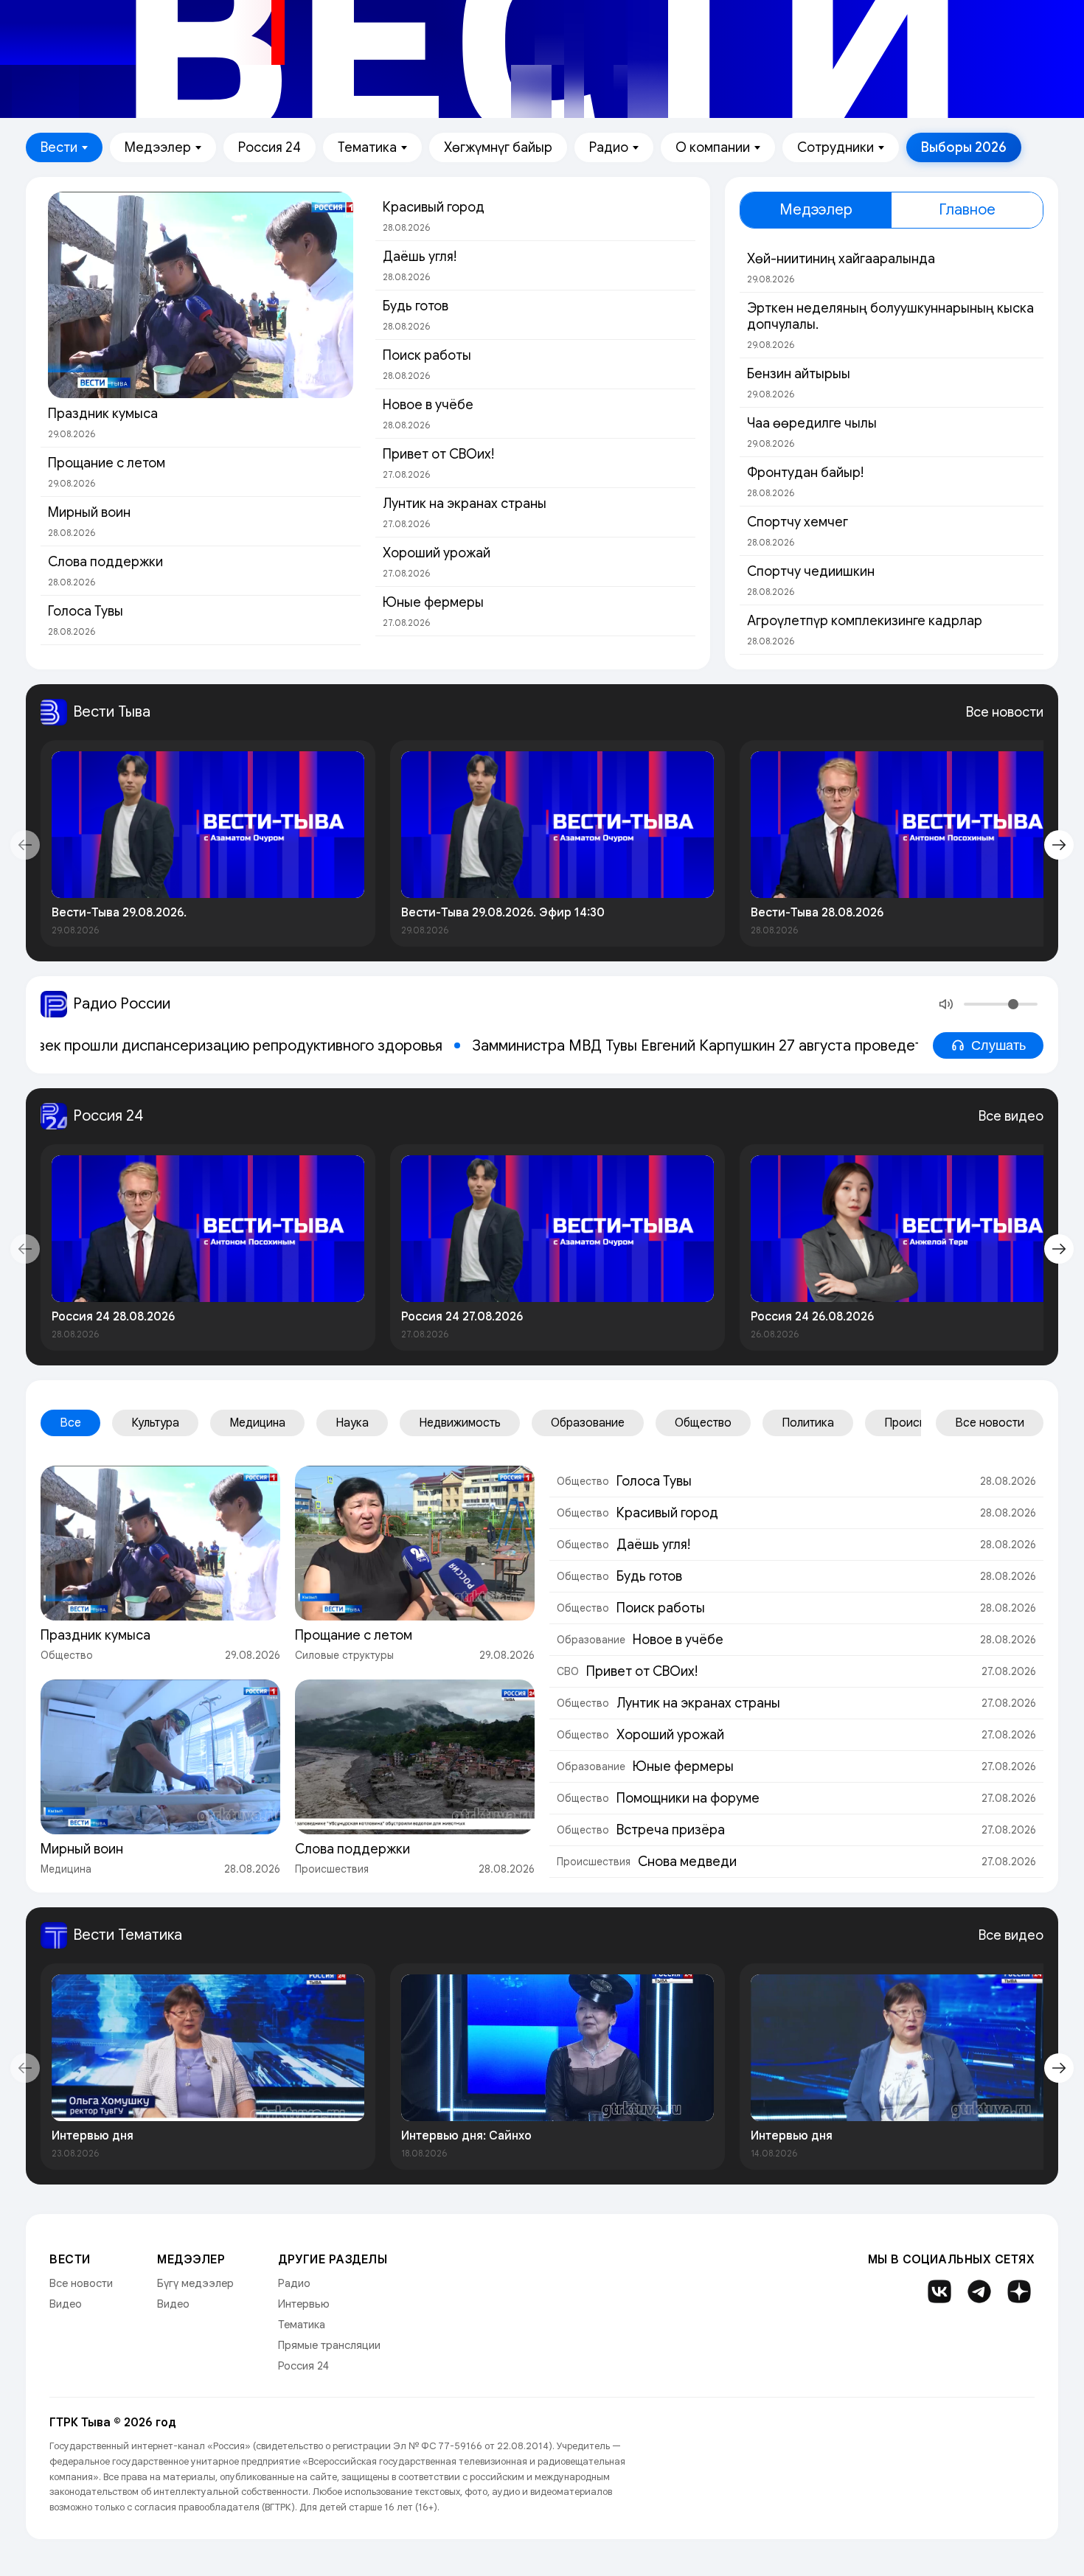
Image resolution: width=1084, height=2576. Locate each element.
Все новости (1005, 712)
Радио (609, 147)
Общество (703, 1423)
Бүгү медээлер (195, 2283)
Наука (352, 1423)
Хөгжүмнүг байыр (498, 147)
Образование (588, 1423)
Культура (155, 1423)
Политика (808, 1423)
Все (70, 1423)
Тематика (367, 147)
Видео (66, 2304)
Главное (967, 210)
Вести (59, 147)
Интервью (304, 2304)
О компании (713, 147)
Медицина (257, 1423)
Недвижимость (460, 1423)
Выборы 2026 (964, 147)
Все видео (1011, 1116)
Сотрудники (835, 147)
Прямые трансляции (329, 2345)
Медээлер (158, 147)
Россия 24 (270, 147)
